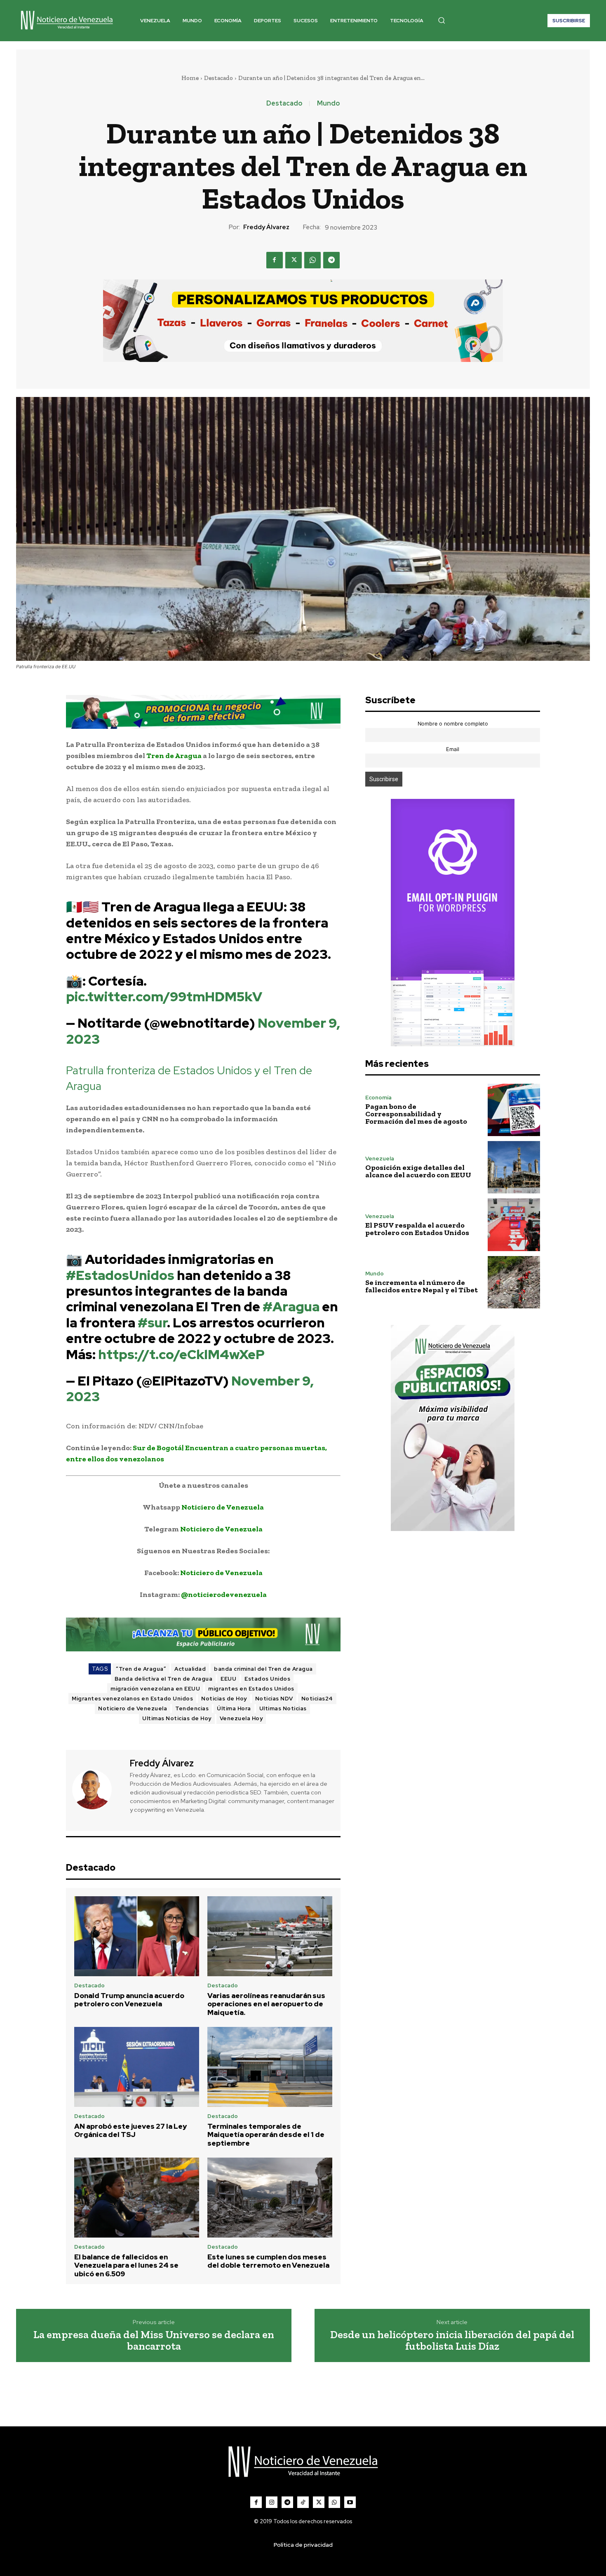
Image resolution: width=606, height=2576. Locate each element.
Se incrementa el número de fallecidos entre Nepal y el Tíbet (422, 1286)
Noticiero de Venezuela (223, 1507)
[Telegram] (331, 260)
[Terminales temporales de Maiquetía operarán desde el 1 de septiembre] (270, 2067)
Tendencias (192, 1708)
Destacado (218, 78)
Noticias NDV (274, 1699)
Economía (378, 1098)
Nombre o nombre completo (453, 724)
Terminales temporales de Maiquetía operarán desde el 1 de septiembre (266, 2135)
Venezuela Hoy (241, 1718)
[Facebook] (275, 260)
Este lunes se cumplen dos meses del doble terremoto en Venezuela (268, 2261)
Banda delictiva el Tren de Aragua (164, 1679)
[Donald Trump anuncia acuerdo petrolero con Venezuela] (137, 1936)
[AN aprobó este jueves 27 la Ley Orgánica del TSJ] (137, 2067)
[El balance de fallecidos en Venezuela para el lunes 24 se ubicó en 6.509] (137, 2198)
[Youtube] (350, 2502)
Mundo (328, 103)
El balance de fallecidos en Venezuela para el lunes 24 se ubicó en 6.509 (126, 2265)
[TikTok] (303, 2502)
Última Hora (234, 1708)
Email (453, 749)
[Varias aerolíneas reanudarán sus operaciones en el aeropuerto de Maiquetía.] (270, 1936)
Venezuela (380, 1159)
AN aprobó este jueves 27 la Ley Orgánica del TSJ (130, 2130)
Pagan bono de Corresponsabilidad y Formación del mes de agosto (416, 1114)
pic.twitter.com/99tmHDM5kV (164, 997)
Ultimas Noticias (283, 1708)
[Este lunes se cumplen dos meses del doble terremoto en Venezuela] (270, 2198)
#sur (152, 1323)
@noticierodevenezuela (224, 1594)
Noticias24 (317, 1699)
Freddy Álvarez (266, 227)
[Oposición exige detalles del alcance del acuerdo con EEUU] (514, 1167)
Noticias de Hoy (224, 1699)
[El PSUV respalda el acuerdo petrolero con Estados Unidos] (514, 1225)
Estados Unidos (267, 1679)
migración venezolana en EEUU (155, 1689)
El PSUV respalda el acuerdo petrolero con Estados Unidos (417, 1229)
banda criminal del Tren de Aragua (263, 1669)
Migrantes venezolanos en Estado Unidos (132, 1699)
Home (190, 78)
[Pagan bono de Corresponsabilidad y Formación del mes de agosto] (514, 1110)
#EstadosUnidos (120, 1275)
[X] (294, 260)
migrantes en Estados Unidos (251, 1689)
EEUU (228, 1679)
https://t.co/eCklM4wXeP (181, 1354)
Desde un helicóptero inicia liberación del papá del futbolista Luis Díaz (452, 2340)
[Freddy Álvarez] (97, 1789)
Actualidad (190, 1669)
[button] (442, 20)
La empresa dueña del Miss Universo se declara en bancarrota (154, 2340)
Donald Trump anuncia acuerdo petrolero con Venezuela (129, 2000)
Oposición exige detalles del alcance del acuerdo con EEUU (418, 1171)
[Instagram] (272, 2502)
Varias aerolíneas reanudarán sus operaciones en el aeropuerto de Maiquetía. (266, 2004)
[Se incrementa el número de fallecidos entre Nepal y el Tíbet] (514, 1282)
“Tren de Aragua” (141, 1669)
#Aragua (291, 1307)
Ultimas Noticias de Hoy (177, 1718)
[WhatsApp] (312, 260)
